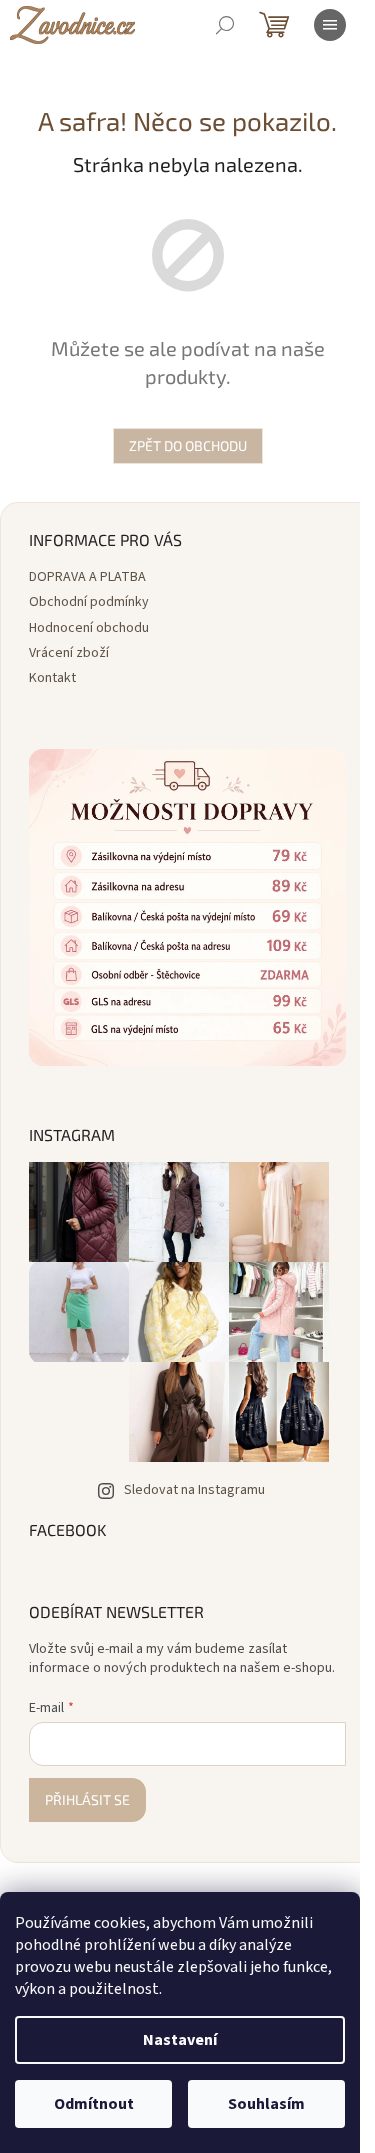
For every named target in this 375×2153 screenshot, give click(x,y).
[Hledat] (225, 25)
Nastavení (180, 2040)
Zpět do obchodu (188, 445)
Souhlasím (266, 2104)
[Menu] (330, 25)
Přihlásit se (87, 1799)
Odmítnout (94, 2104)
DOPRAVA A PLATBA (87, 577)
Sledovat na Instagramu (194, 1490)
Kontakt (52, 678)
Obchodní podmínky (89, 602)
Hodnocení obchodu (89, 628)
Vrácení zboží (69, 653)
